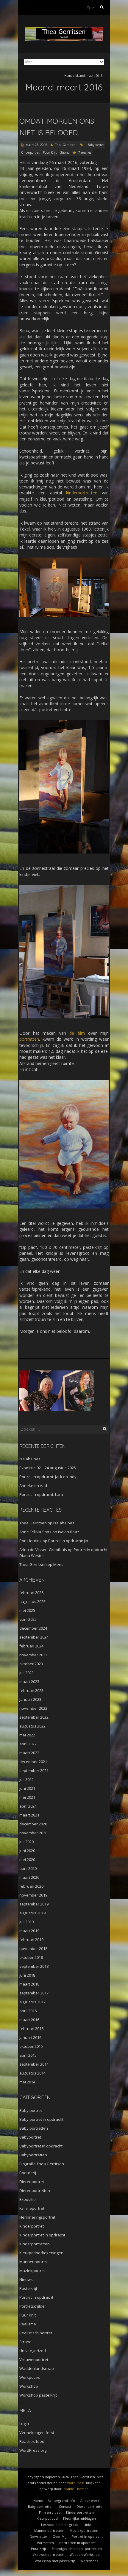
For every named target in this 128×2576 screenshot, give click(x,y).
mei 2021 (27, 1797)
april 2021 (28, 1806)
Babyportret (96, 145)
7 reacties (85, 152)
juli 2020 (26, 1842)
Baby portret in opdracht (41, 2119)
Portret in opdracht (36, 2297)
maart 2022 (29, 1753)
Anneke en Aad (33, 1486)
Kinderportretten (35, 2244)
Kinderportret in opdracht (42, 2235)
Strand (65, 152)
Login (24, 2424)
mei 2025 (27, 1610)
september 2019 (34, 1904)
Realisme (28, 2324)
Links (87, 2525)
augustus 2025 (32, 1601)
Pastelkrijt (28, 2288)
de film (77, 1033)
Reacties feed (32, 2441)
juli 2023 (26, 1673)
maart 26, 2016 (36, 145)
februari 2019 (31, 1940)
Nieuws (26, 2279)
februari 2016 (31, 2029)
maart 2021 (29, 1815)
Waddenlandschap (37, 2368)
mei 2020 (27, 1859)
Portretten (45, 2543)
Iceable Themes (75, 2489)
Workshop (29, 2386)
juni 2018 (27, 1975)
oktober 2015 (31, 2046)
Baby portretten (34, 2128)
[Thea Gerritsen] (64, 30)
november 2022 (33, 1708)
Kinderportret (30, 152)
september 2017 (34, 1993)
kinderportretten (82, 493)
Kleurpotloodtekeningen (41, 2253)
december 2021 (33, 1762)
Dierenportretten (35, 2190)
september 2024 (34, 1637)
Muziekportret (32, 2271)
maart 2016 (29, 2020)
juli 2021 (26, 1779)
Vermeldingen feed (37, 2432)
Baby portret (31, 2110)
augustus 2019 (32, 1913)
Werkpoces (30, 2377)
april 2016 (28, 2011)
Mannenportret (33, 2262)
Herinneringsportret (37, 2217)
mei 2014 (27, 2082)
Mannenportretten (49, 2530)
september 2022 (34, 1717)
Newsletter (39, 2536)
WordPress (76, 2483)
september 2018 (34, 1966)
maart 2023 (29, 1682)
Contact (65, 2506)
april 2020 (28, 1868)
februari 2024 (31, 1646)
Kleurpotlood (47, 2518)
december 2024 (33, 1628)
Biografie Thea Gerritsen (42, 2164)
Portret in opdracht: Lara (41, 1494)
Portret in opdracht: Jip (68, 1541)
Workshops (89, 2561)
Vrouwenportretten (49, 2554)
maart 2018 (29, 1984)
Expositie (28, 2199)
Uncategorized (33, 2351)
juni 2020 (27, 1851)
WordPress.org (33, 2450)
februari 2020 (31, 1886)
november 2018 (33, 1948)
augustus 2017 (32, 2002)
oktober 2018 (31, 1957)
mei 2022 (27, 1735)
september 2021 (34, 1771)
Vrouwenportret (34, 2360)
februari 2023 (31, 1690)
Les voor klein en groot (60, 2525)
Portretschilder (33, 2306)
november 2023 (33, 1655)
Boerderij (28, 2173)
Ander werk (90, 2501)
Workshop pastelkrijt (38, 2395)
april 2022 (28, 1744)
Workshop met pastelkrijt (55, 2561)
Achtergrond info (61, 2501)
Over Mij (60, 2536)
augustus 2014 (32, 2073)
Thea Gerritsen (65, 145)
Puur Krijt (50, 152)
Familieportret (32, 2208)
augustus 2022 (32, 1726)
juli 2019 (26, 1922)
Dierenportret (32, 2182)
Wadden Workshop (85, 2554)
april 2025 (28, 1619)
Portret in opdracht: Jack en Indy (48, 1477)
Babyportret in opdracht (41, 2146)
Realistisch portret (36, 2333)
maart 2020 (29, 1877)
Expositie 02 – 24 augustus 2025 (48, 1468)
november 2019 (33, 1895)
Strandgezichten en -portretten (77, 2549)
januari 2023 (30, 1699)
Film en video (50, 2512)
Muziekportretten (84, 2530)
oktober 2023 (31, 1664)
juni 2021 (27, 1788)
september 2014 (34, 2064)
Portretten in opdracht (77, 2543)
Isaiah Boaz (30, 1459)
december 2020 (33, 1824)
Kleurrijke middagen (79, 2518)
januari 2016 (30, 2037)
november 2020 (33, 1833)
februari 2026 (31, 1593)
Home (68, 76)
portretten (29, 1039)
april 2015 (28, 2055)
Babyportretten (33, 2155)
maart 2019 (29, 1931)
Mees (58, 1564)
